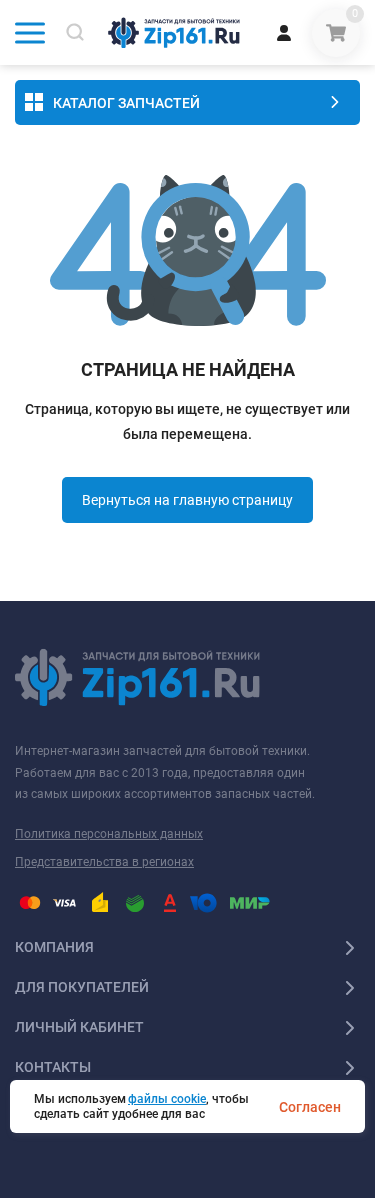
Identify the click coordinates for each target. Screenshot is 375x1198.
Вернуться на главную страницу (187, 500)
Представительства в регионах (104, 862)
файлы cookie (167, 1099)
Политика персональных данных (109, 834)
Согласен (310, 1107)
